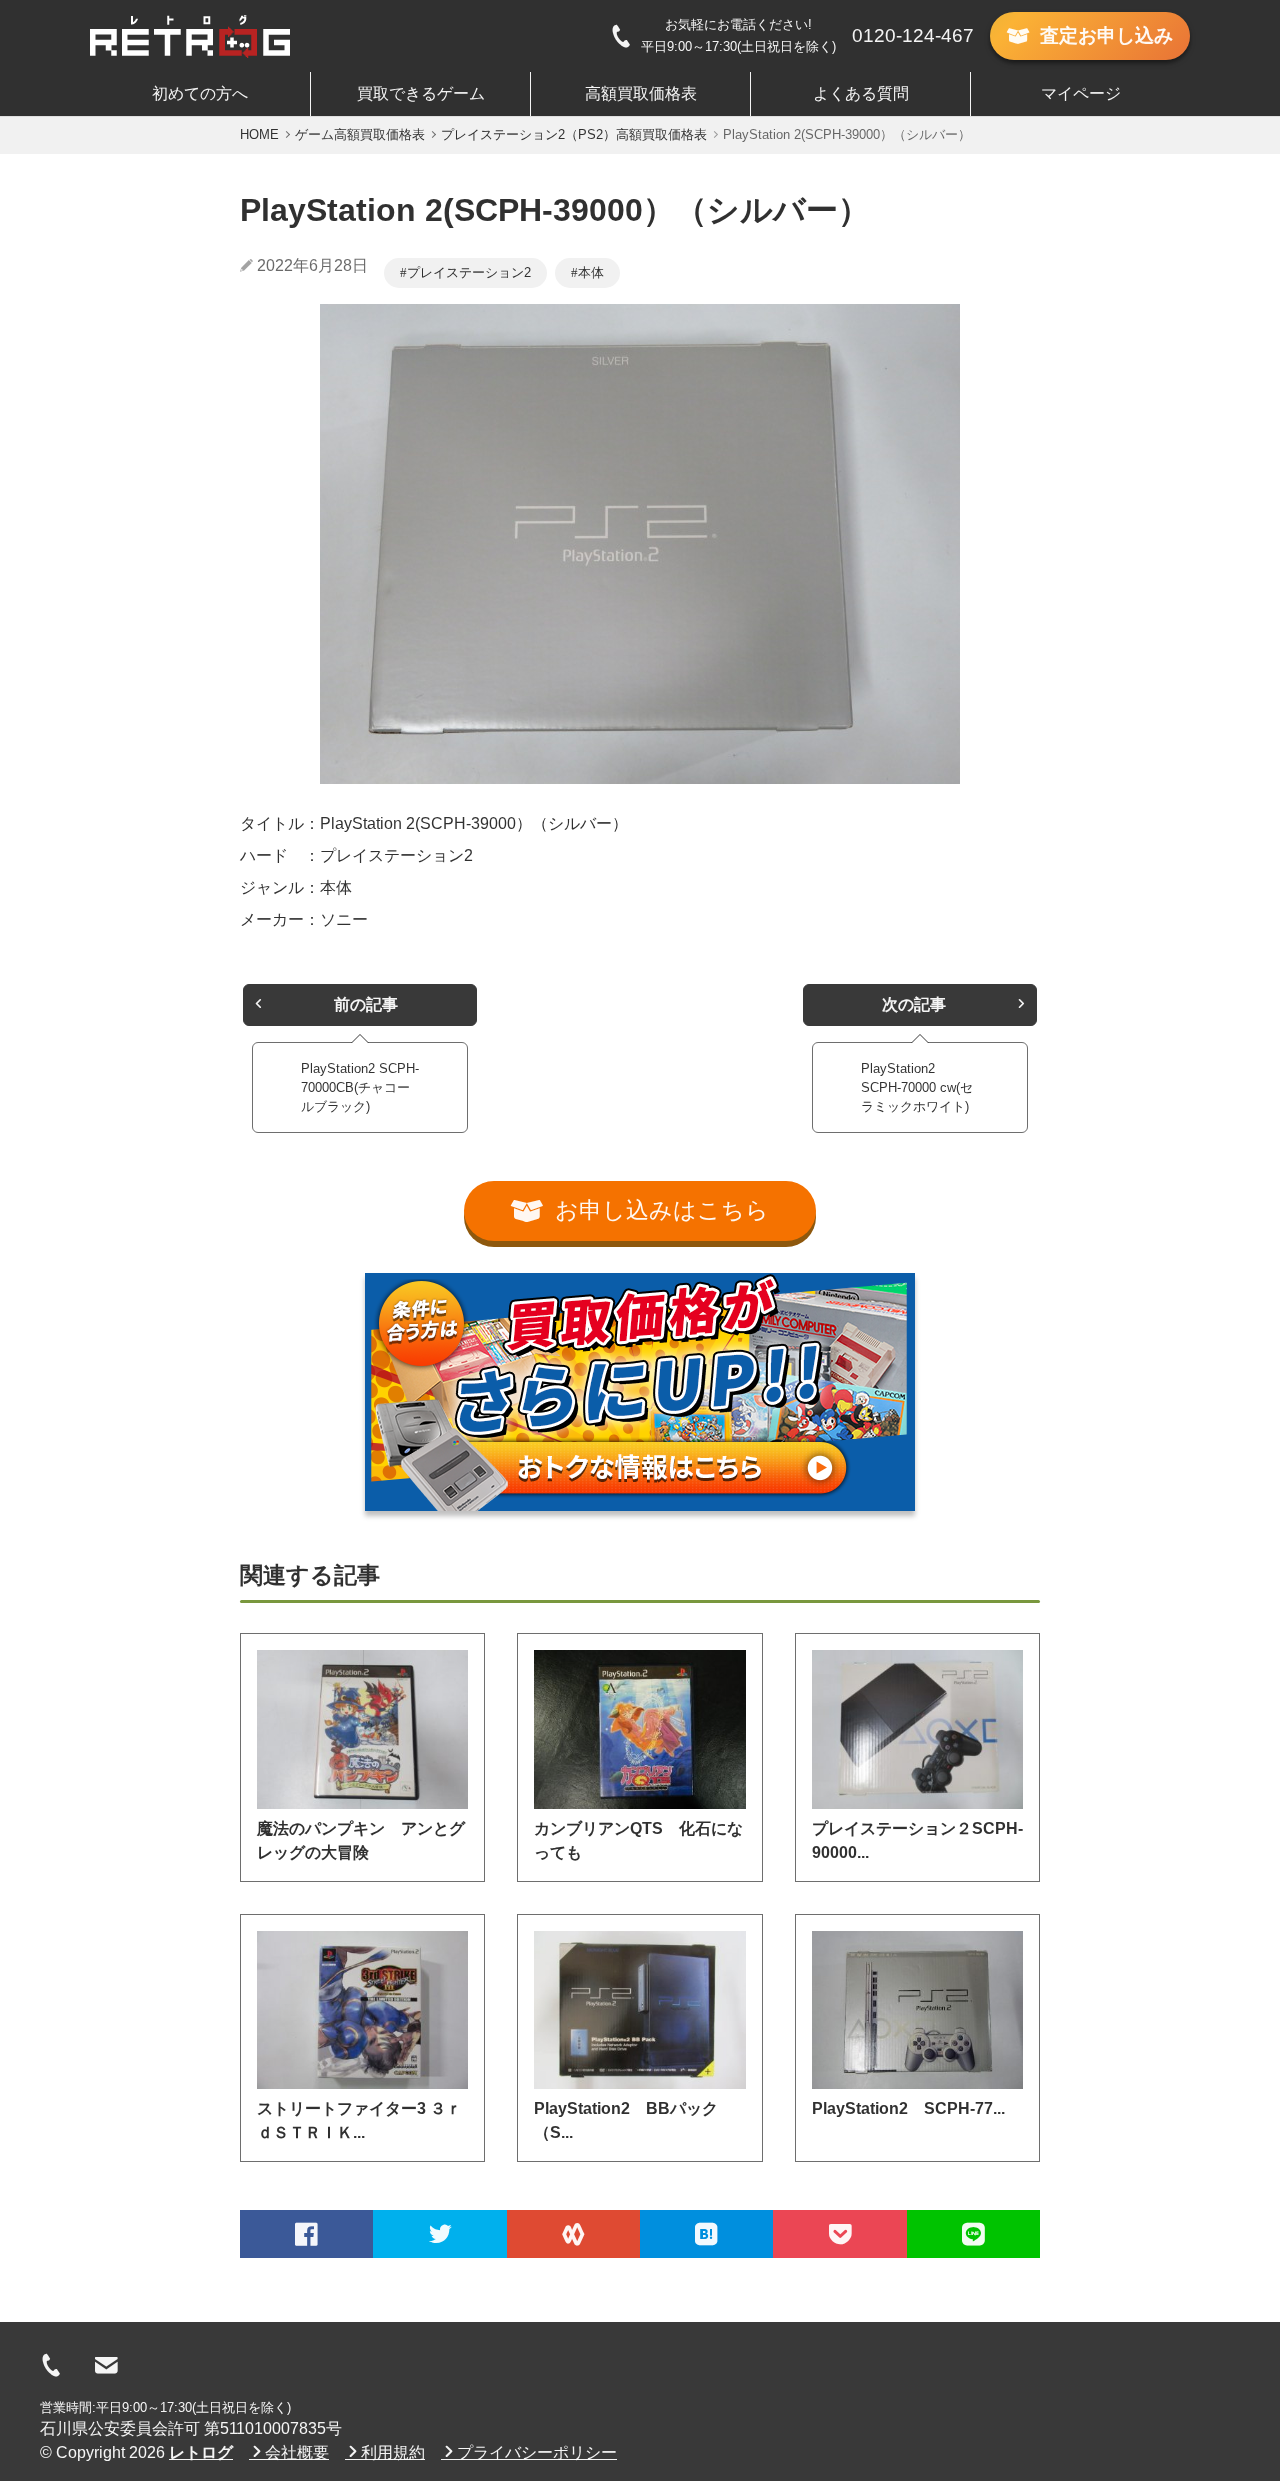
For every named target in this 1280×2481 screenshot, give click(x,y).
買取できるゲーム (421, 93)
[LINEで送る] (973, 2234)
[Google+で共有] (573, 2234)
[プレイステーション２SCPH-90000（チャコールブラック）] (917, 1729)
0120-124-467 (913, 35)
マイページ (1081, 93)
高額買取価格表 (641, 93)
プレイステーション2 (469, 272)
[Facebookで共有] (306, 2234)
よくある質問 (861, 93)
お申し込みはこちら (662, 1210)
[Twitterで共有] (439, 2234)
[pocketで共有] (839, 2234)
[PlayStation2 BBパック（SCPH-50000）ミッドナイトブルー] (639, 2010)
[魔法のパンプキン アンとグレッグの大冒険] (362, 1729)
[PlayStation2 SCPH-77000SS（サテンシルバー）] (917, 2010)
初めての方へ (200, 93)
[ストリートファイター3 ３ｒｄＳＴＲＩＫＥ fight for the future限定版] (362, 2010)
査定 (1106, 35)
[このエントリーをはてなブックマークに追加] (706, 2234)
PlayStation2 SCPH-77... (908, 2108)
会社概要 (297, 2452)
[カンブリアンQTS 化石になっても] (639, 1729)
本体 (591, 272)
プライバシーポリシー (537, 2452)
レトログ (201, 2452)
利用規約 (393, 2452)
